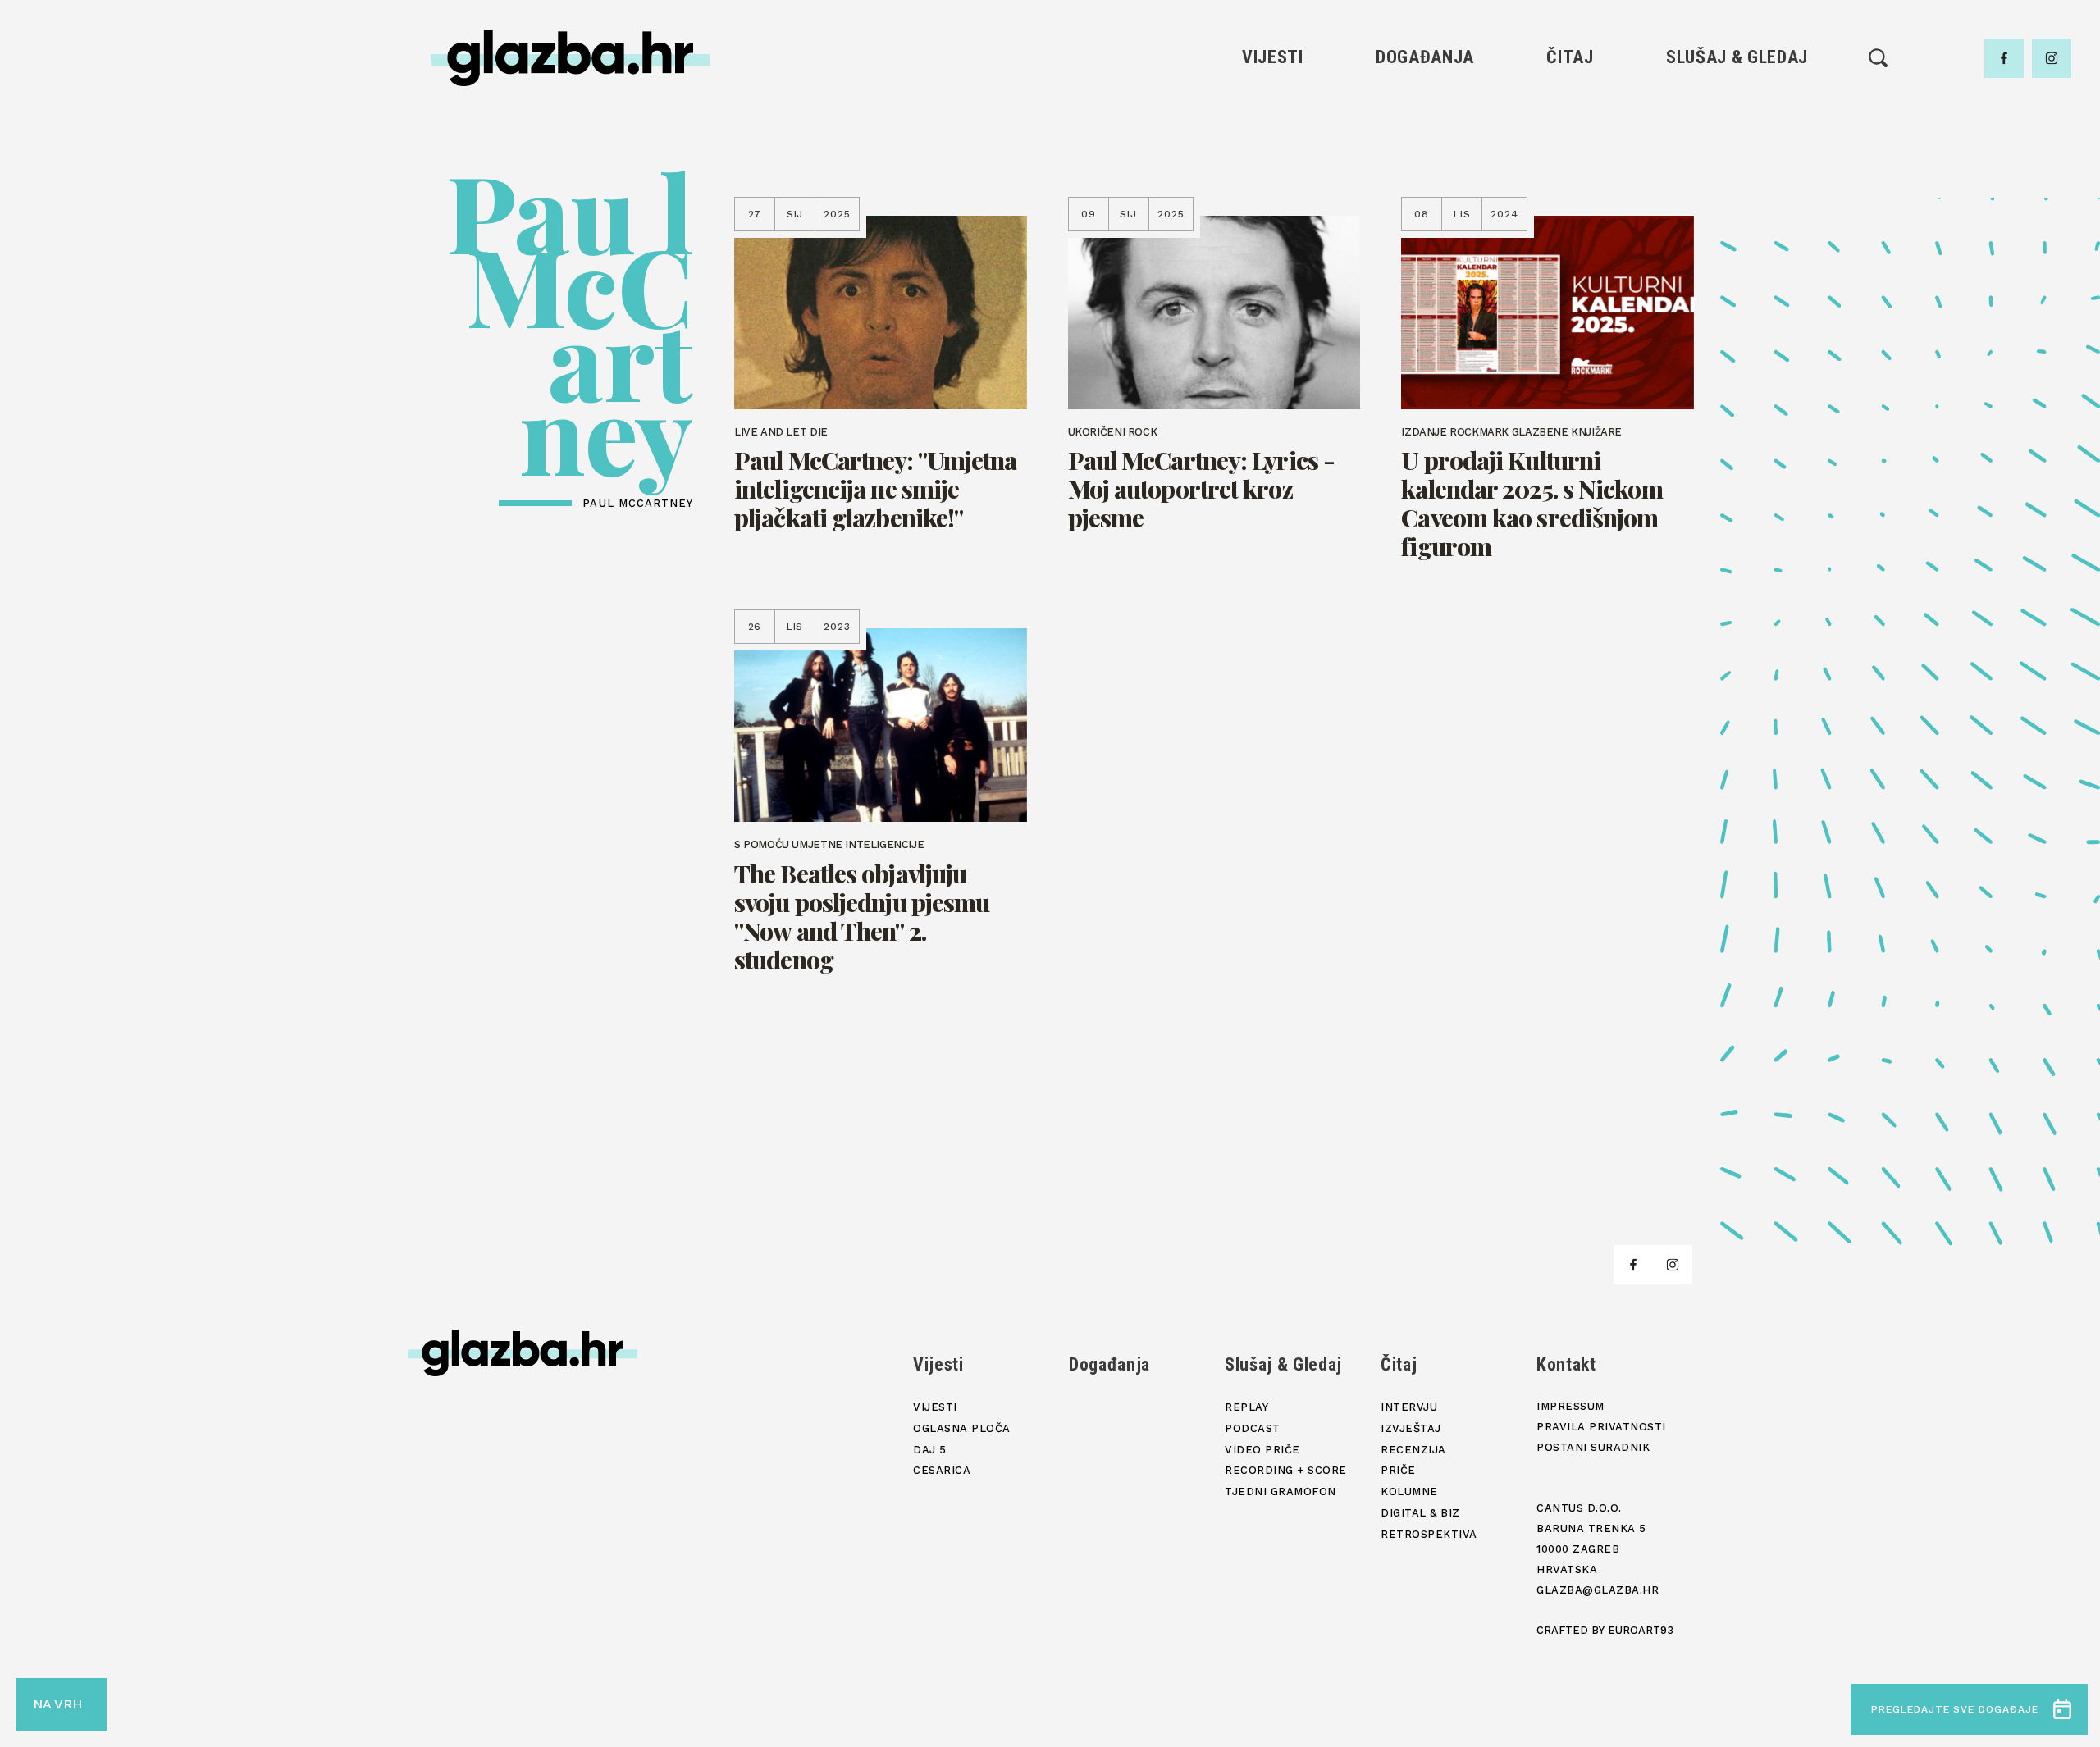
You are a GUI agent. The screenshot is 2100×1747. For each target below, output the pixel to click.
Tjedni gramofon (1737, 135)
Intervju (1570, 107)
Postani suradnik (1593, 1447)
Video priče (1737, 191)
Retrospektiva (1570, 274)
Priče (1570, 191)
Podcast (1737, 163)
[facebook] (2004, 58)
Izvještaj (1570, 135)
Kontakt (1566, 1364)
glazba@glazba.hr (1598, 1590)
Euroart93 (1641, 1630)
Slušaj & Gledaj (1737, 57)
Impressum (1570, 1406)
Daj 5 (1273, 219)
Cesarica (1272, 191)
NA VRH (57, 1704)
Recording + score (1737, 219)
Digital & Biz (1570, 246)
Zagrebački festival (1273, 163)
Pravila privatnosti (1601, 1427)
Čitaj (1570, 57)
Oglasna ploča (1273, 135)
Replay (1737, 107)
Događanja (1425, 57)
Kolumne (1570, 219)
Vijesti (1273, 57)
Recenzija (1570, 163)
